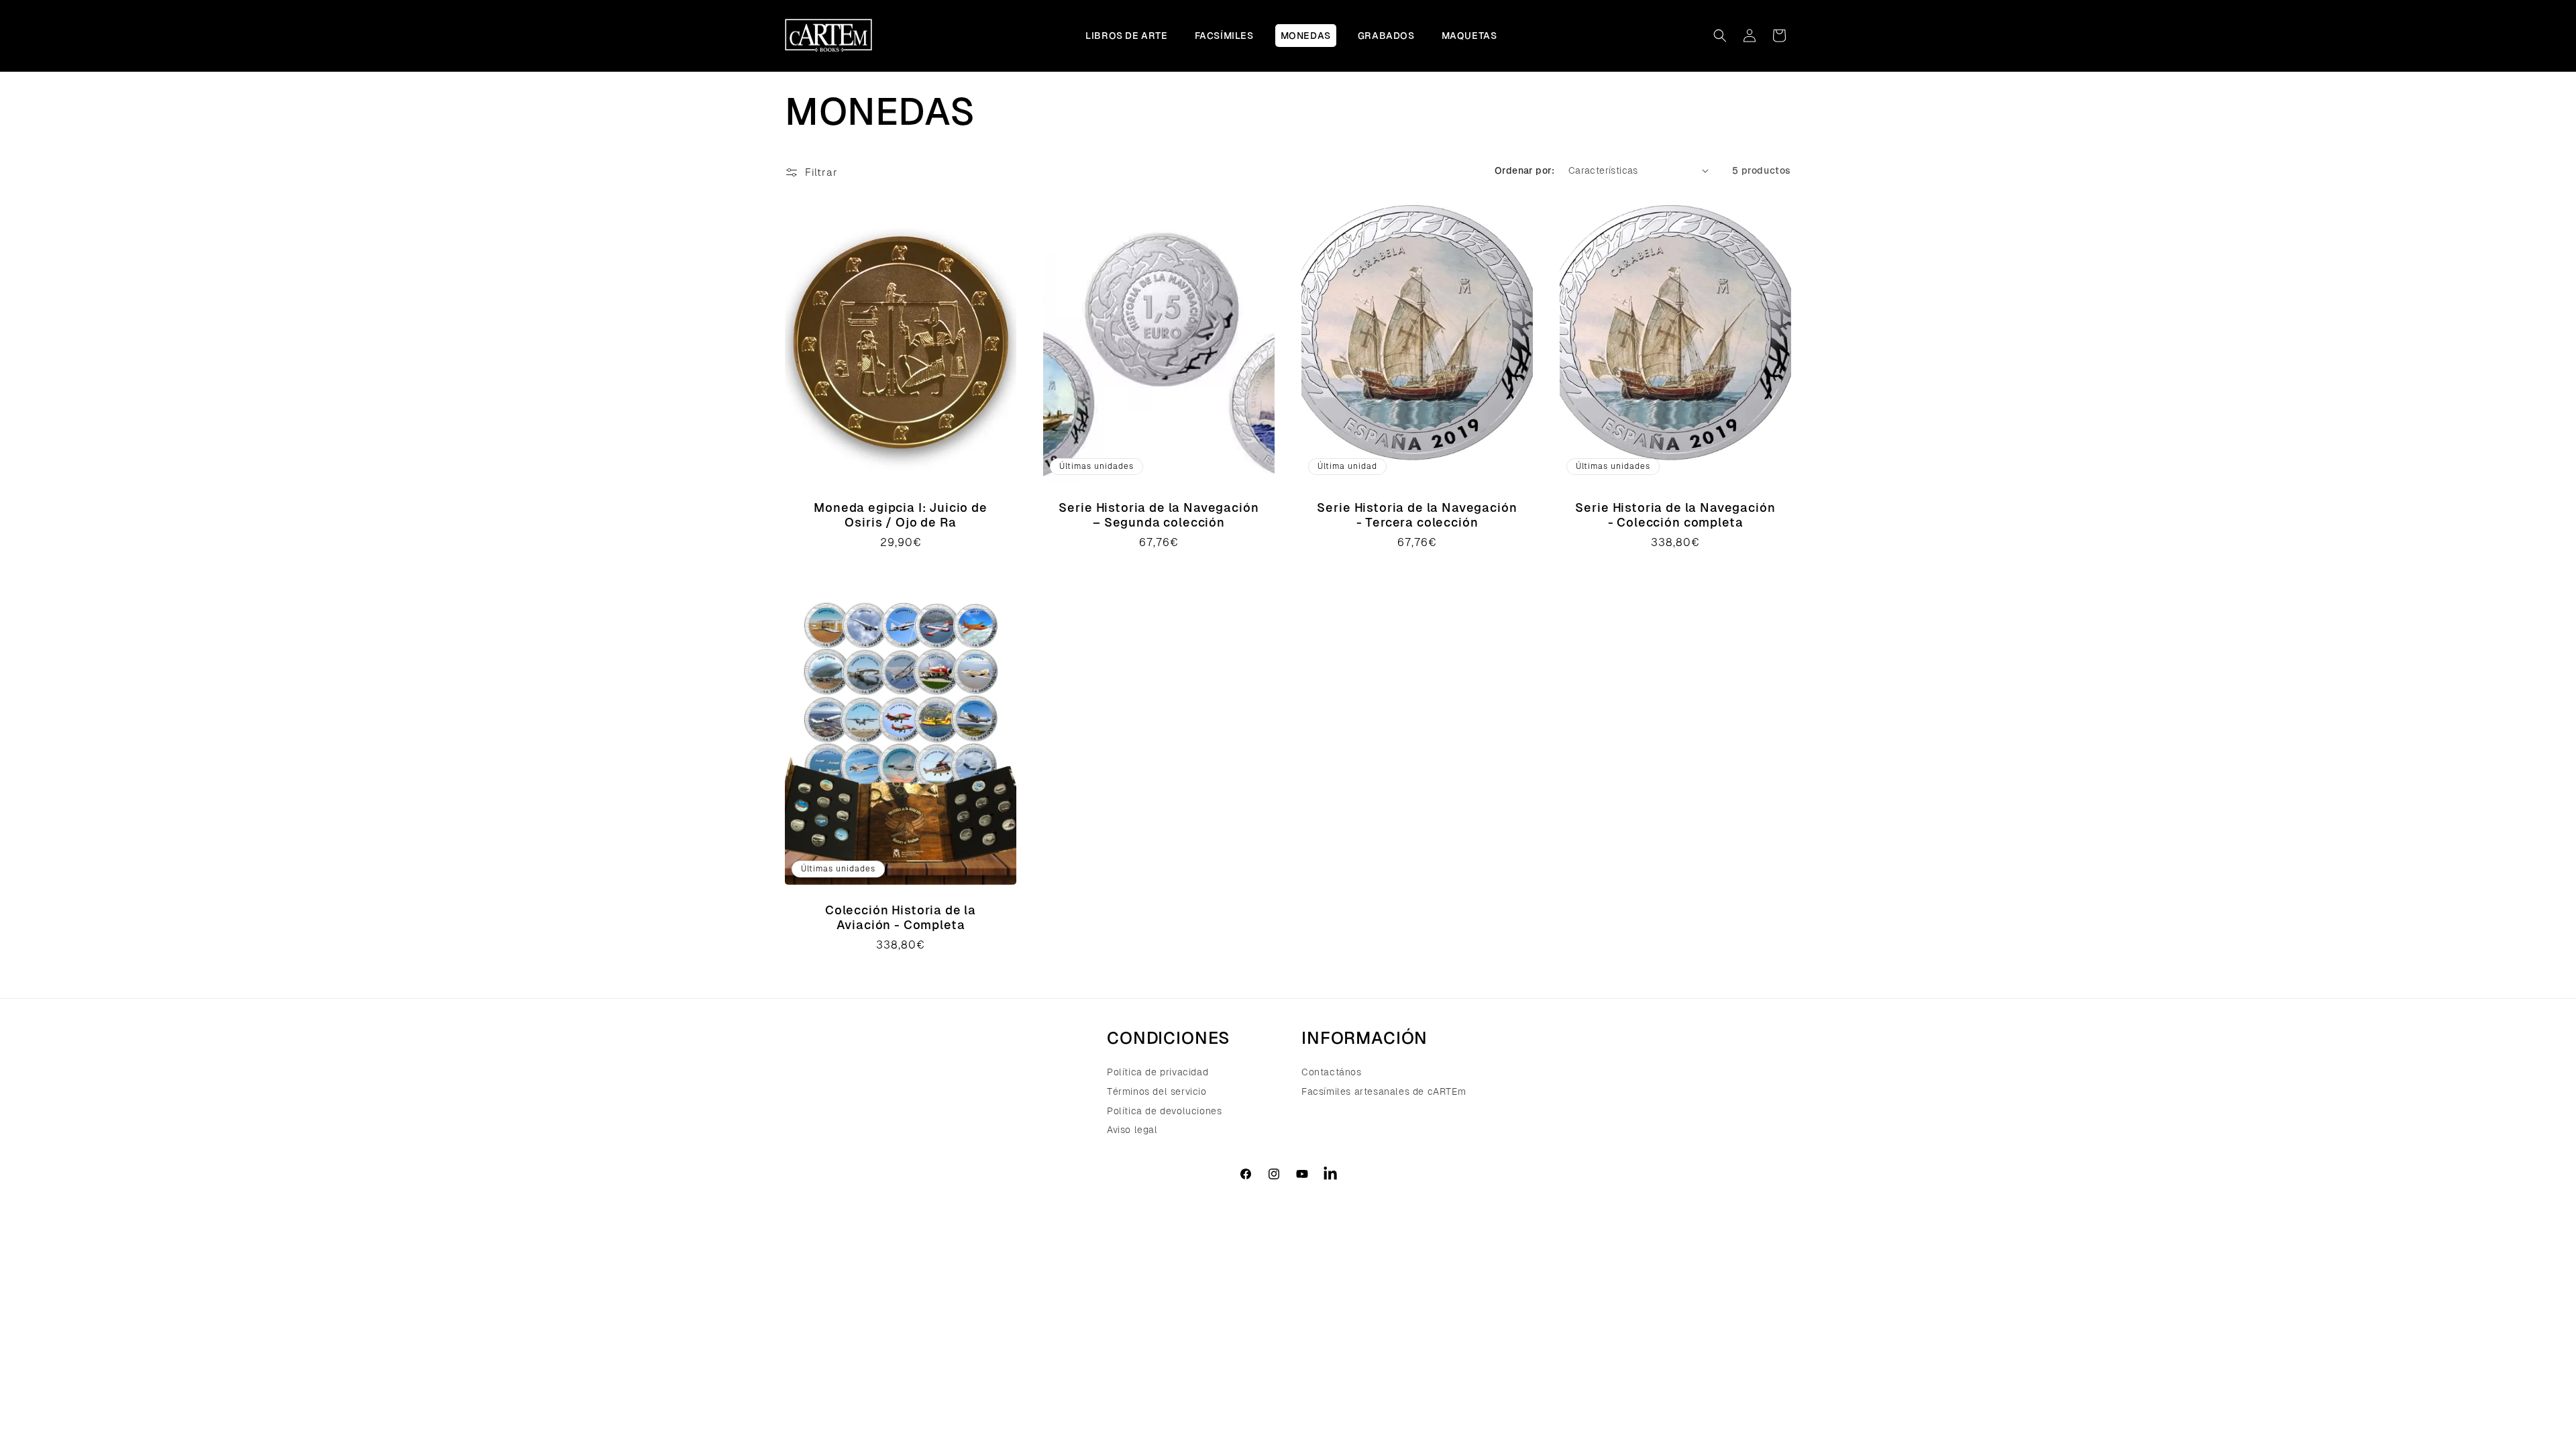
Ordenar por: (1525, 170)
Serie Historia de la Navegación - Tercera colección (1417, 515)
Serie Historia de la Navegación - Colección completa (1675, 515)
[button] (1720, 36)
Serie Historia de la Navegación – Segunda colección (1159, 515)
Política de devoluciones (1164, 1111)
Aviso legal (1132, 1130)
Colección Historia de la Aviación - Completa (901, 917)
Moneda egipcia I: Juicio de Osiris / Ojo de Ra (901, 515)
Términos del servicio (1157, 1091)
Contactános (1332, 1073)
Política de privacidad (1158, 1073)
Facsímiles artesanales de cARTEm (1384, 1091)
